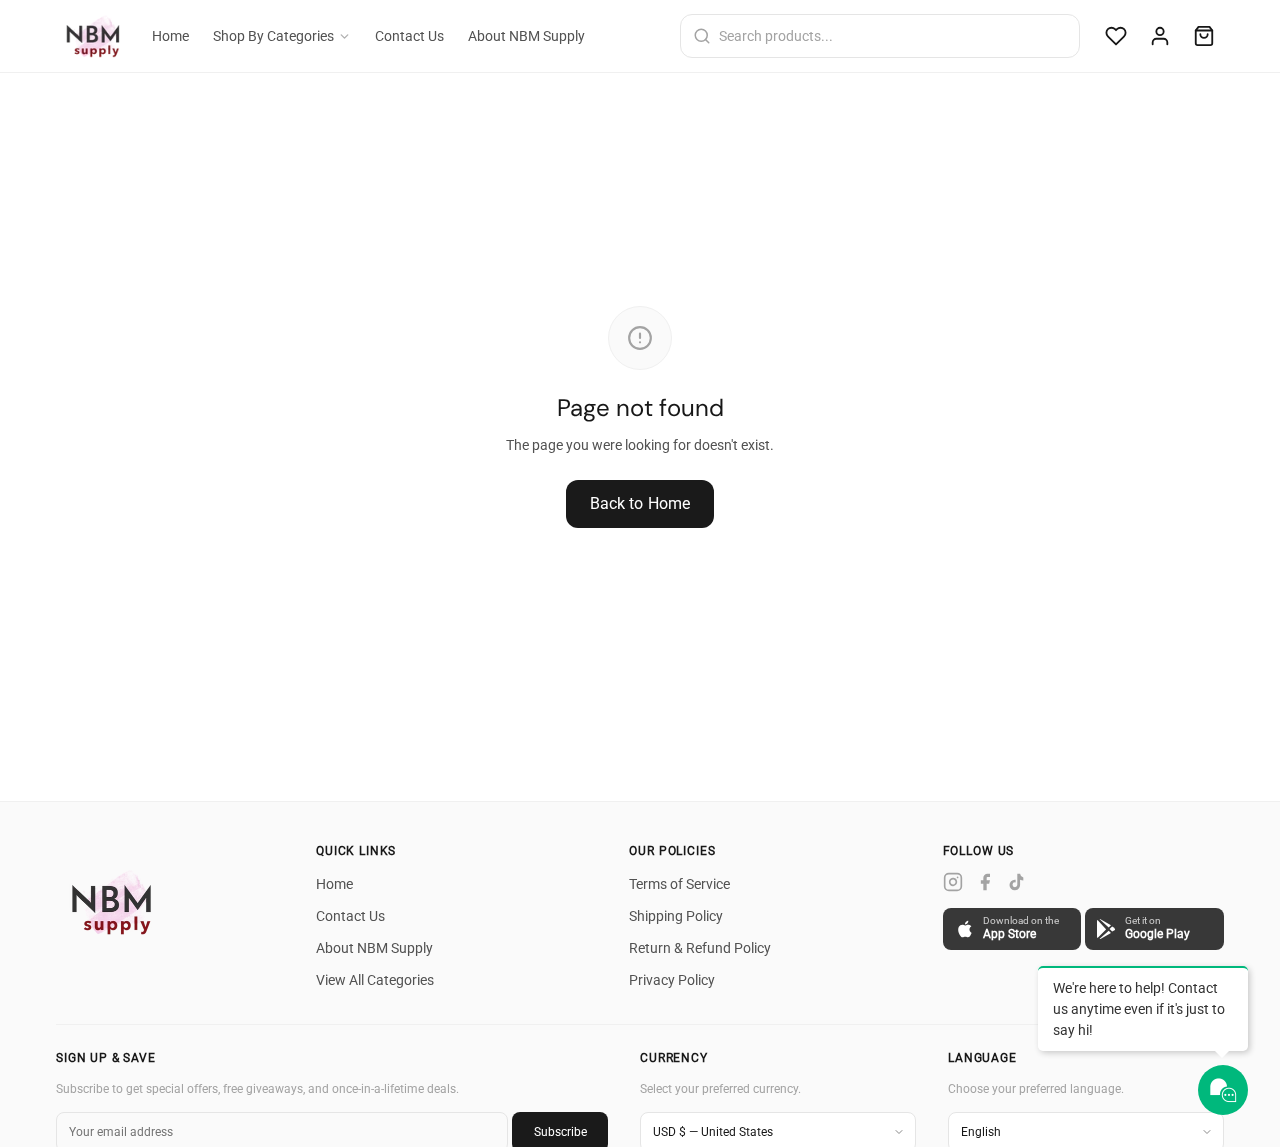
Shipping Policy (676, 916)
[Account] (1160, 36)
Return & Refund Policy (700, 948)
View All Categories (375, 980)
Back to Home (640, 503)
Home (170, 36)
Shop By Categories (273, 36)
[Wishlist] (1116, 36)
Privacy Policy (672, 980)
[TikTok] (1017, 882)
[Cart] (1204, 36)
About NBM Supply (526, 36)
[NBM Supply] (116, 902)
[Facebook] (985, 882)
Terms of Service (679, 884)
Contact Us (409, 36)
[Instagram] (953, 882)
